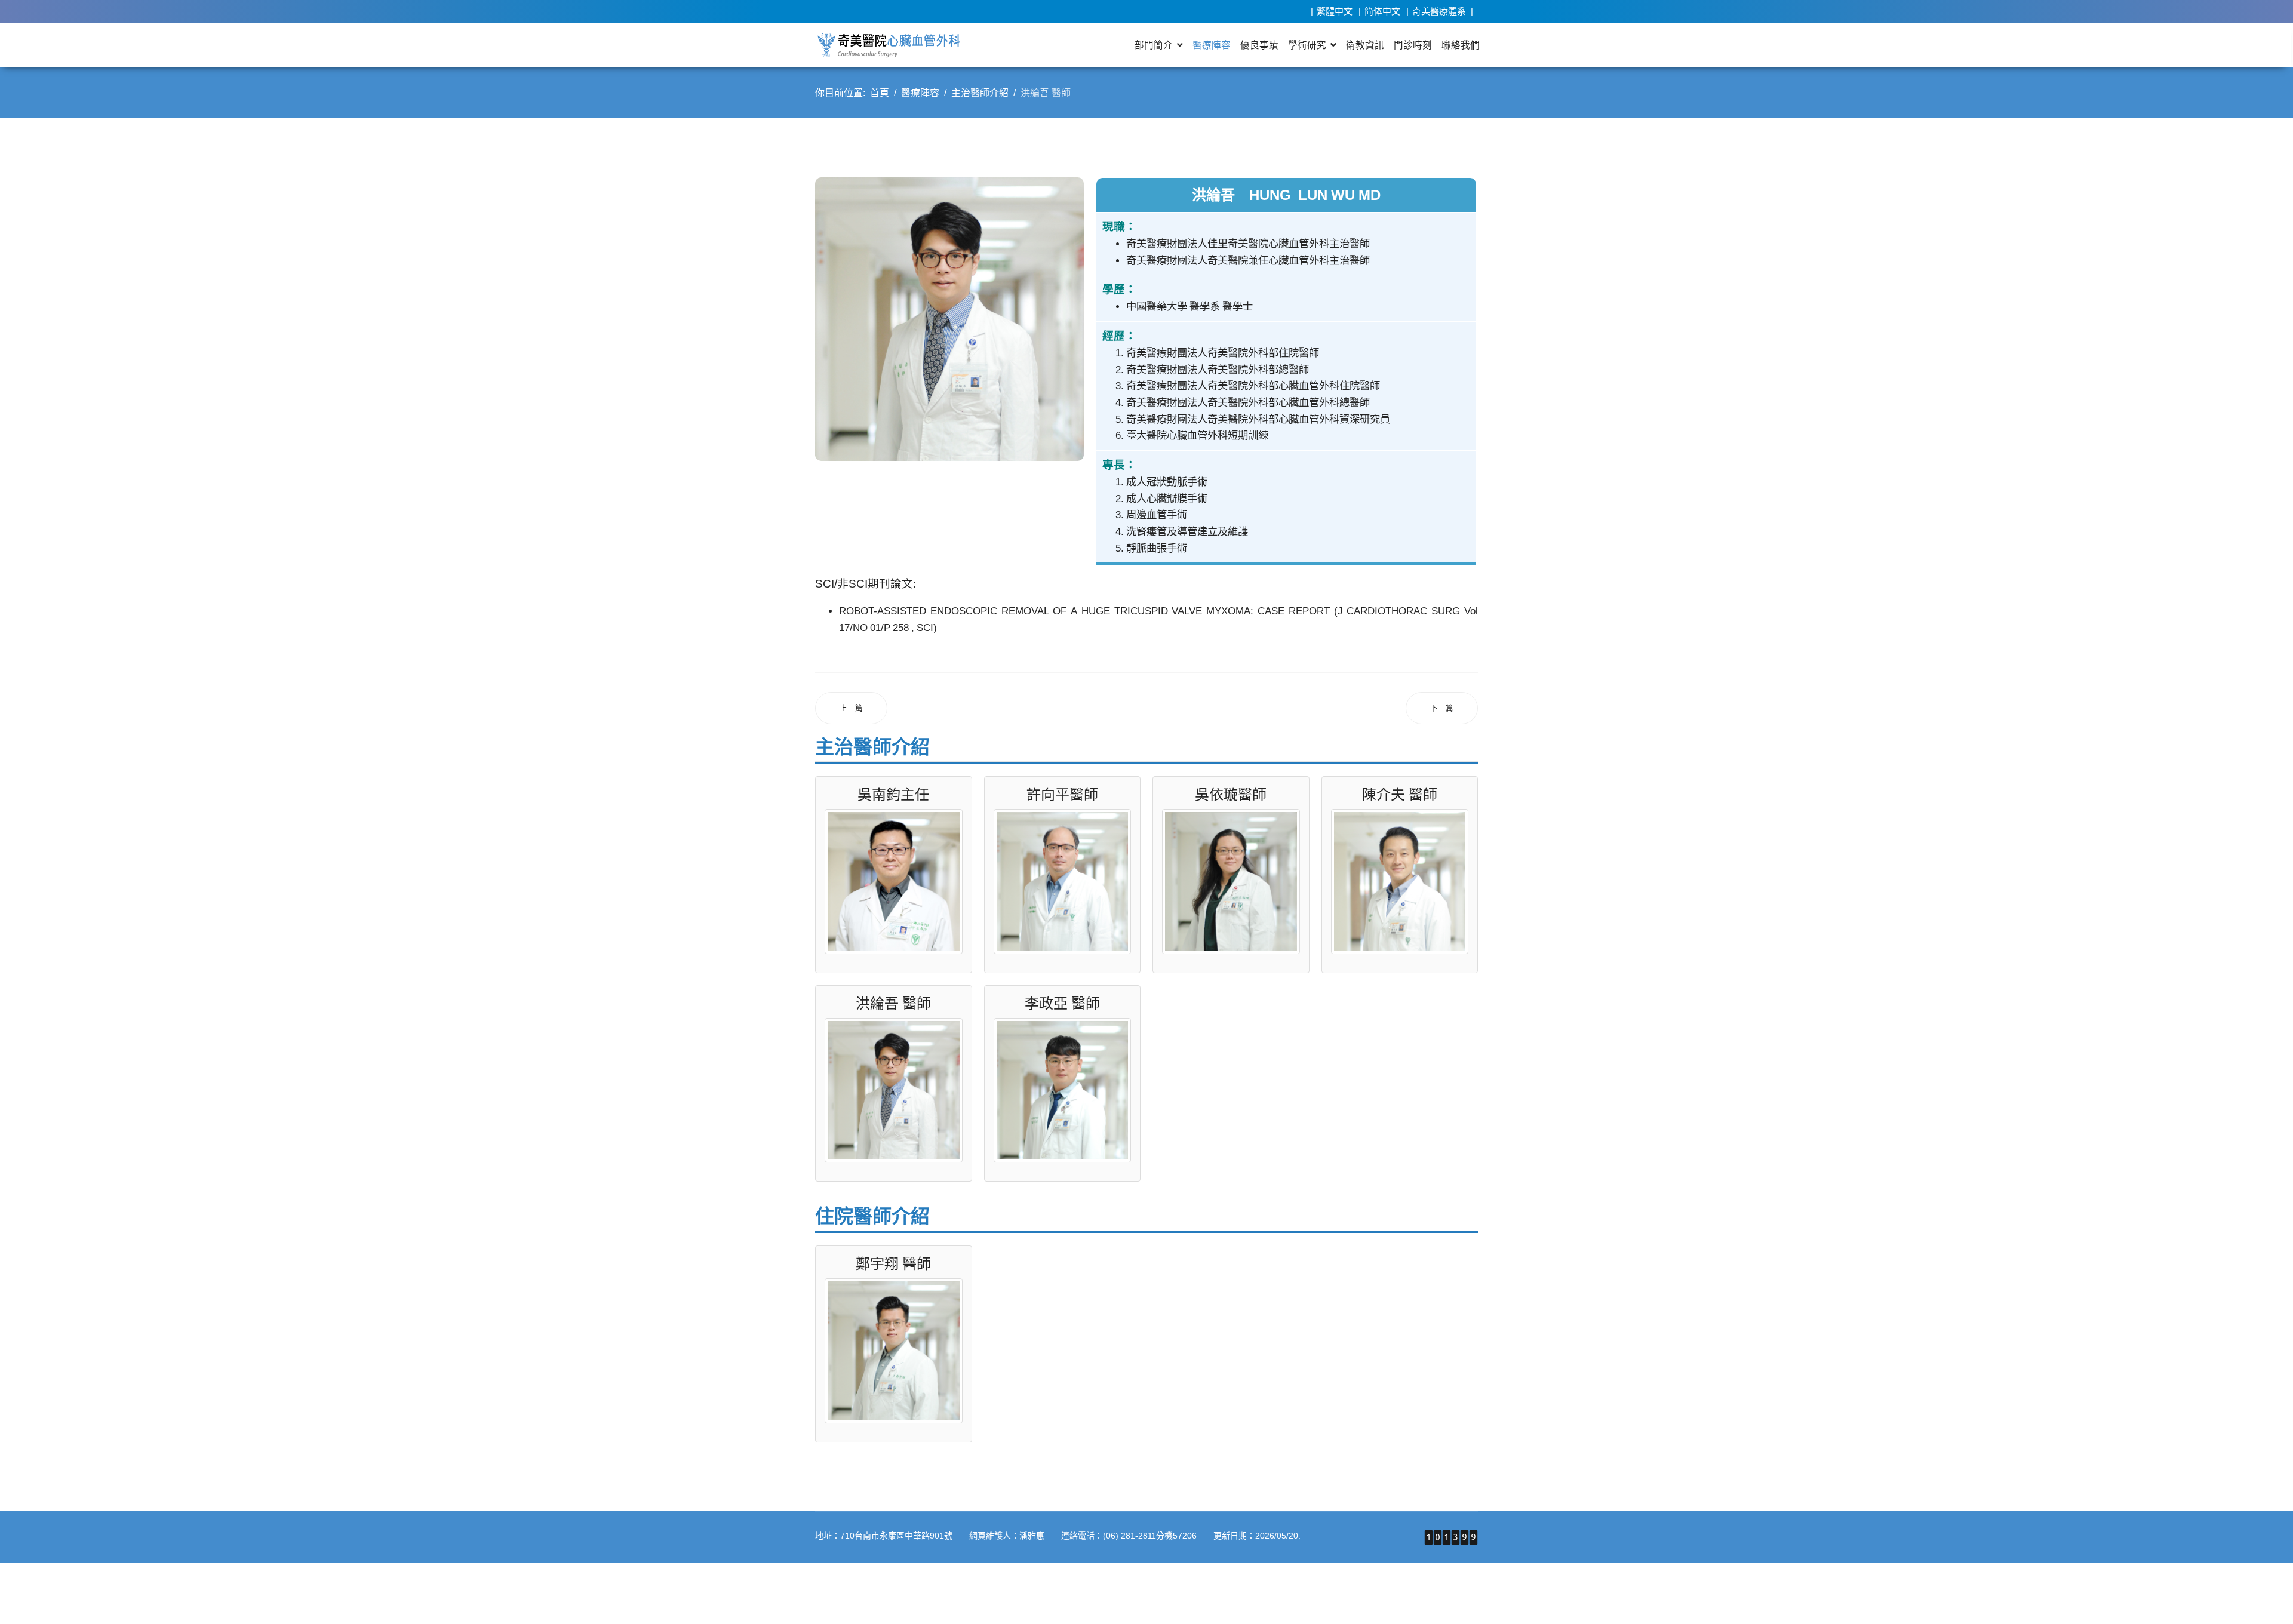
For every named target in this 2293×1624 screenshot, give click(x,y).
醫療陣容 (1212, 45)
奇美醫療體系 (1439, 11)
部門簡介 (1154, 45)
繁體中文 (1335, 11)
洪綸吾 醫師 (893, 1003)
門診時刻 (1413, 45)
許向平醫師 (1062, 794)
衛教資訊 (1365, 45)
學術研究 (1307, 45)
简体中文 (1382, 11)
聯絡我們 (1461, 45)
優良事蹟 (1259, 45)
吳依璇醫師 (1231, 794)
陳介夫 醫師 (1400, 794)
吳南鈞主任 (893, 794)
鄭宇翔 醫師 (893, 1263)
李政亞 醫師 (1062, 1003)
